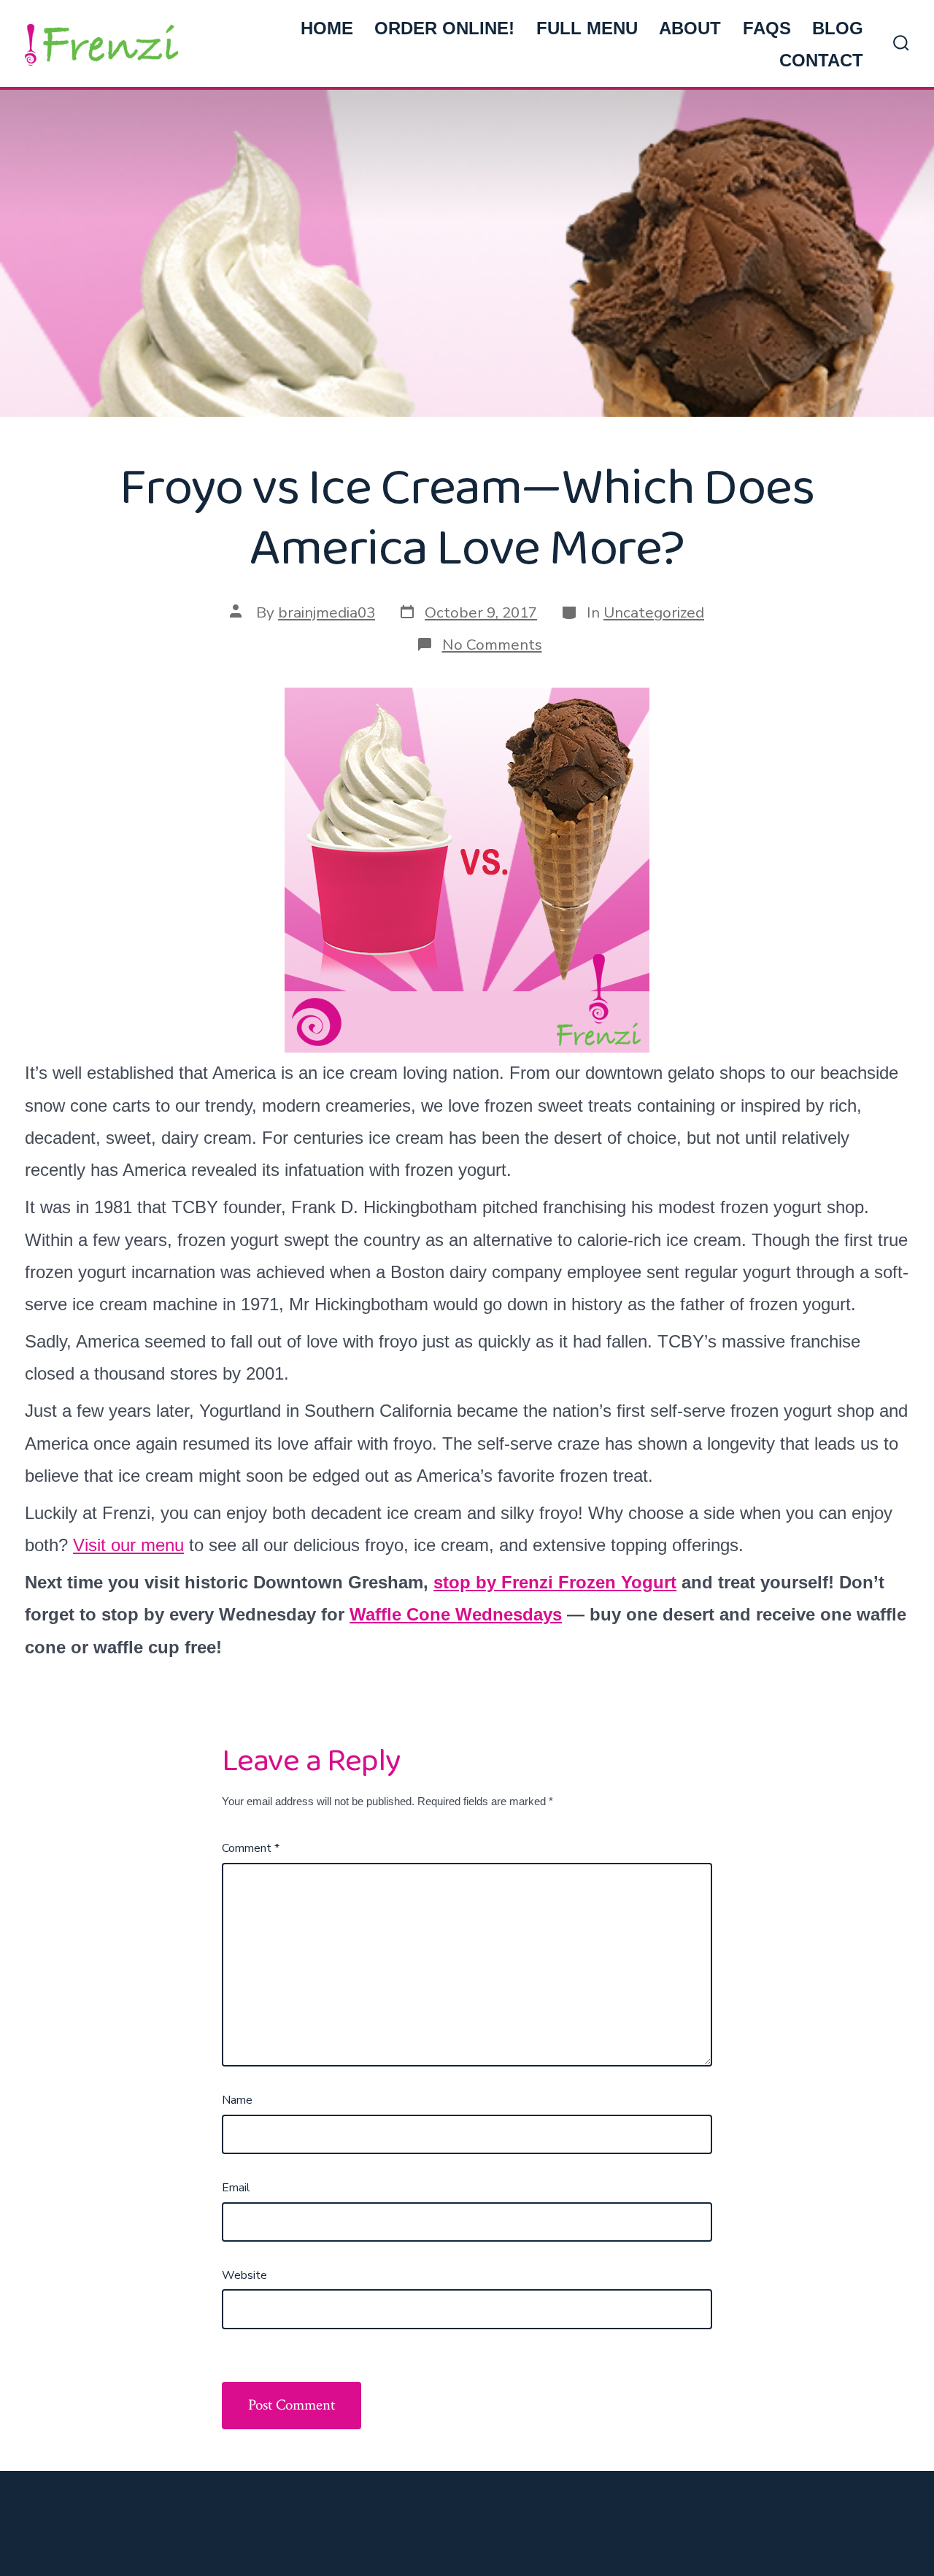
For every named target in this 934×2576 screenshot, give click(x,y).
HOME (327, 28)
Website (244, 2275)
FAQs (767, 28)
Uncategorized (654, 612)
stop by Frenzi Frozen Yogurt (555, 1582)
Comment (251, 1848)
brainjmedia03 (327, 612)
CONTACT (821, 60)
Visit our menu (128, 1545)
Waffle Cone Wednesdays (456, 1614)
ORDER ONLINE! (444, 28)
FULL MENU (587, 28)
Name (237, 2100)
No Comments (492, 645)
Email (236, 2188)
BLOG (838, 28)
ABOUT (690, 28)
